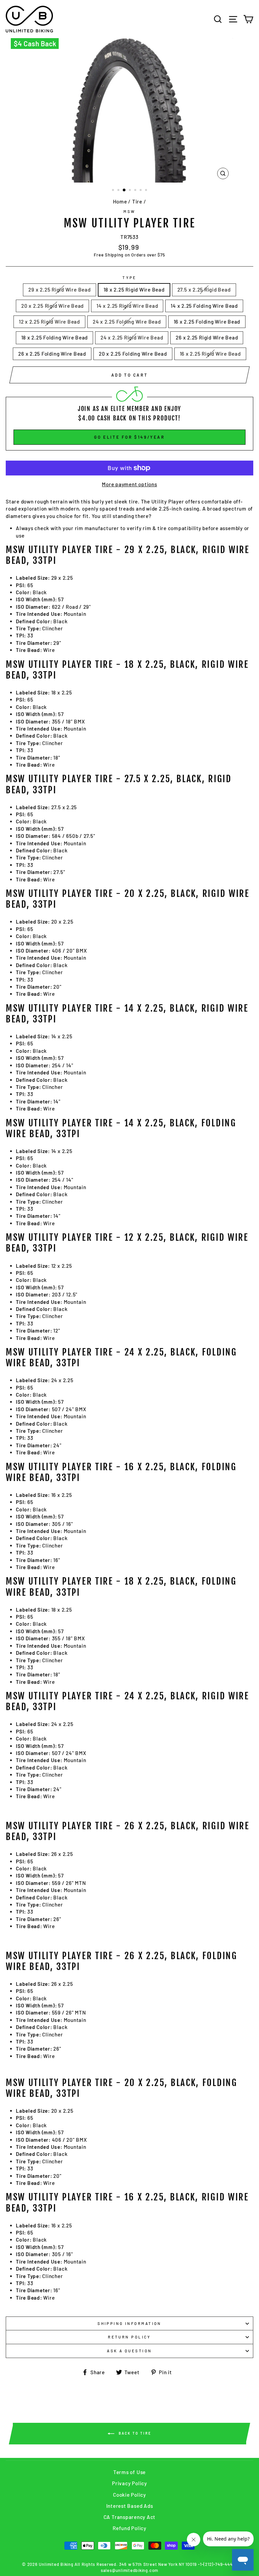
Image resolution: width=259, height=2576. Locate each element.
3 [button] (124, 190)
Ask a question (129, 2351)
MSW (129, 211)
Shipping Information (129, 2323)
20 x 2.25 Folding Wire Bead (133, 354)
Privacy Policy (129, 2483)
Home (120, 201)
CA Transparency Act (130, 2517)
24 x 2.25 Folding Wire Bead (127, 322)
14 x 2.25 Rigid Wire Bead (127, 306)
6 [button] (141, 191)
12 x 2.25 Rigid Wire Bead (49, 322)
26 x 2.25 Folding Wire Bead (52, 354)
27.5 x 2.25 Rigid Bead (204, 290)
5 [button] (136, 191)
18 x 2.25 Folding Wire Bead (55, 337)
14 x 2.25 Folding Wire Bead (204, 306)
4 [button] (131, 191)
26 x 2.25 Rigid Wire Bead (207, 337)
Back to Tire (134, 2433)
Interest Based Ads (130, 2506)
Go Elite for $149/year (129, 437)
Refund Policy (129, 2528)
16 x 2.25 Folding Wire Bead (207, 322)
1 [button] (114, 191)
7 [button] (147, 191)
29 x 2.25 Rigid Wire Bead (59, 290)
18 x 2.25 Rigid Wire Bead (134, 290)
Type (129, 278)
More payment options (129, 484)
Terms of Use (129, 2472)
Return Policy (129, 2337)
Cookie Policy (129, 2495)
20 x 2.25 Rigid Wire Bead (52, 306)
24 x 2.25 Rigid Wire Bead (132, 337)
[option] (130, 110)
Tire (137, 201)
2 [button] (119, 191)
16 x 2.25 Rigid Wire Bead (210, 354)
